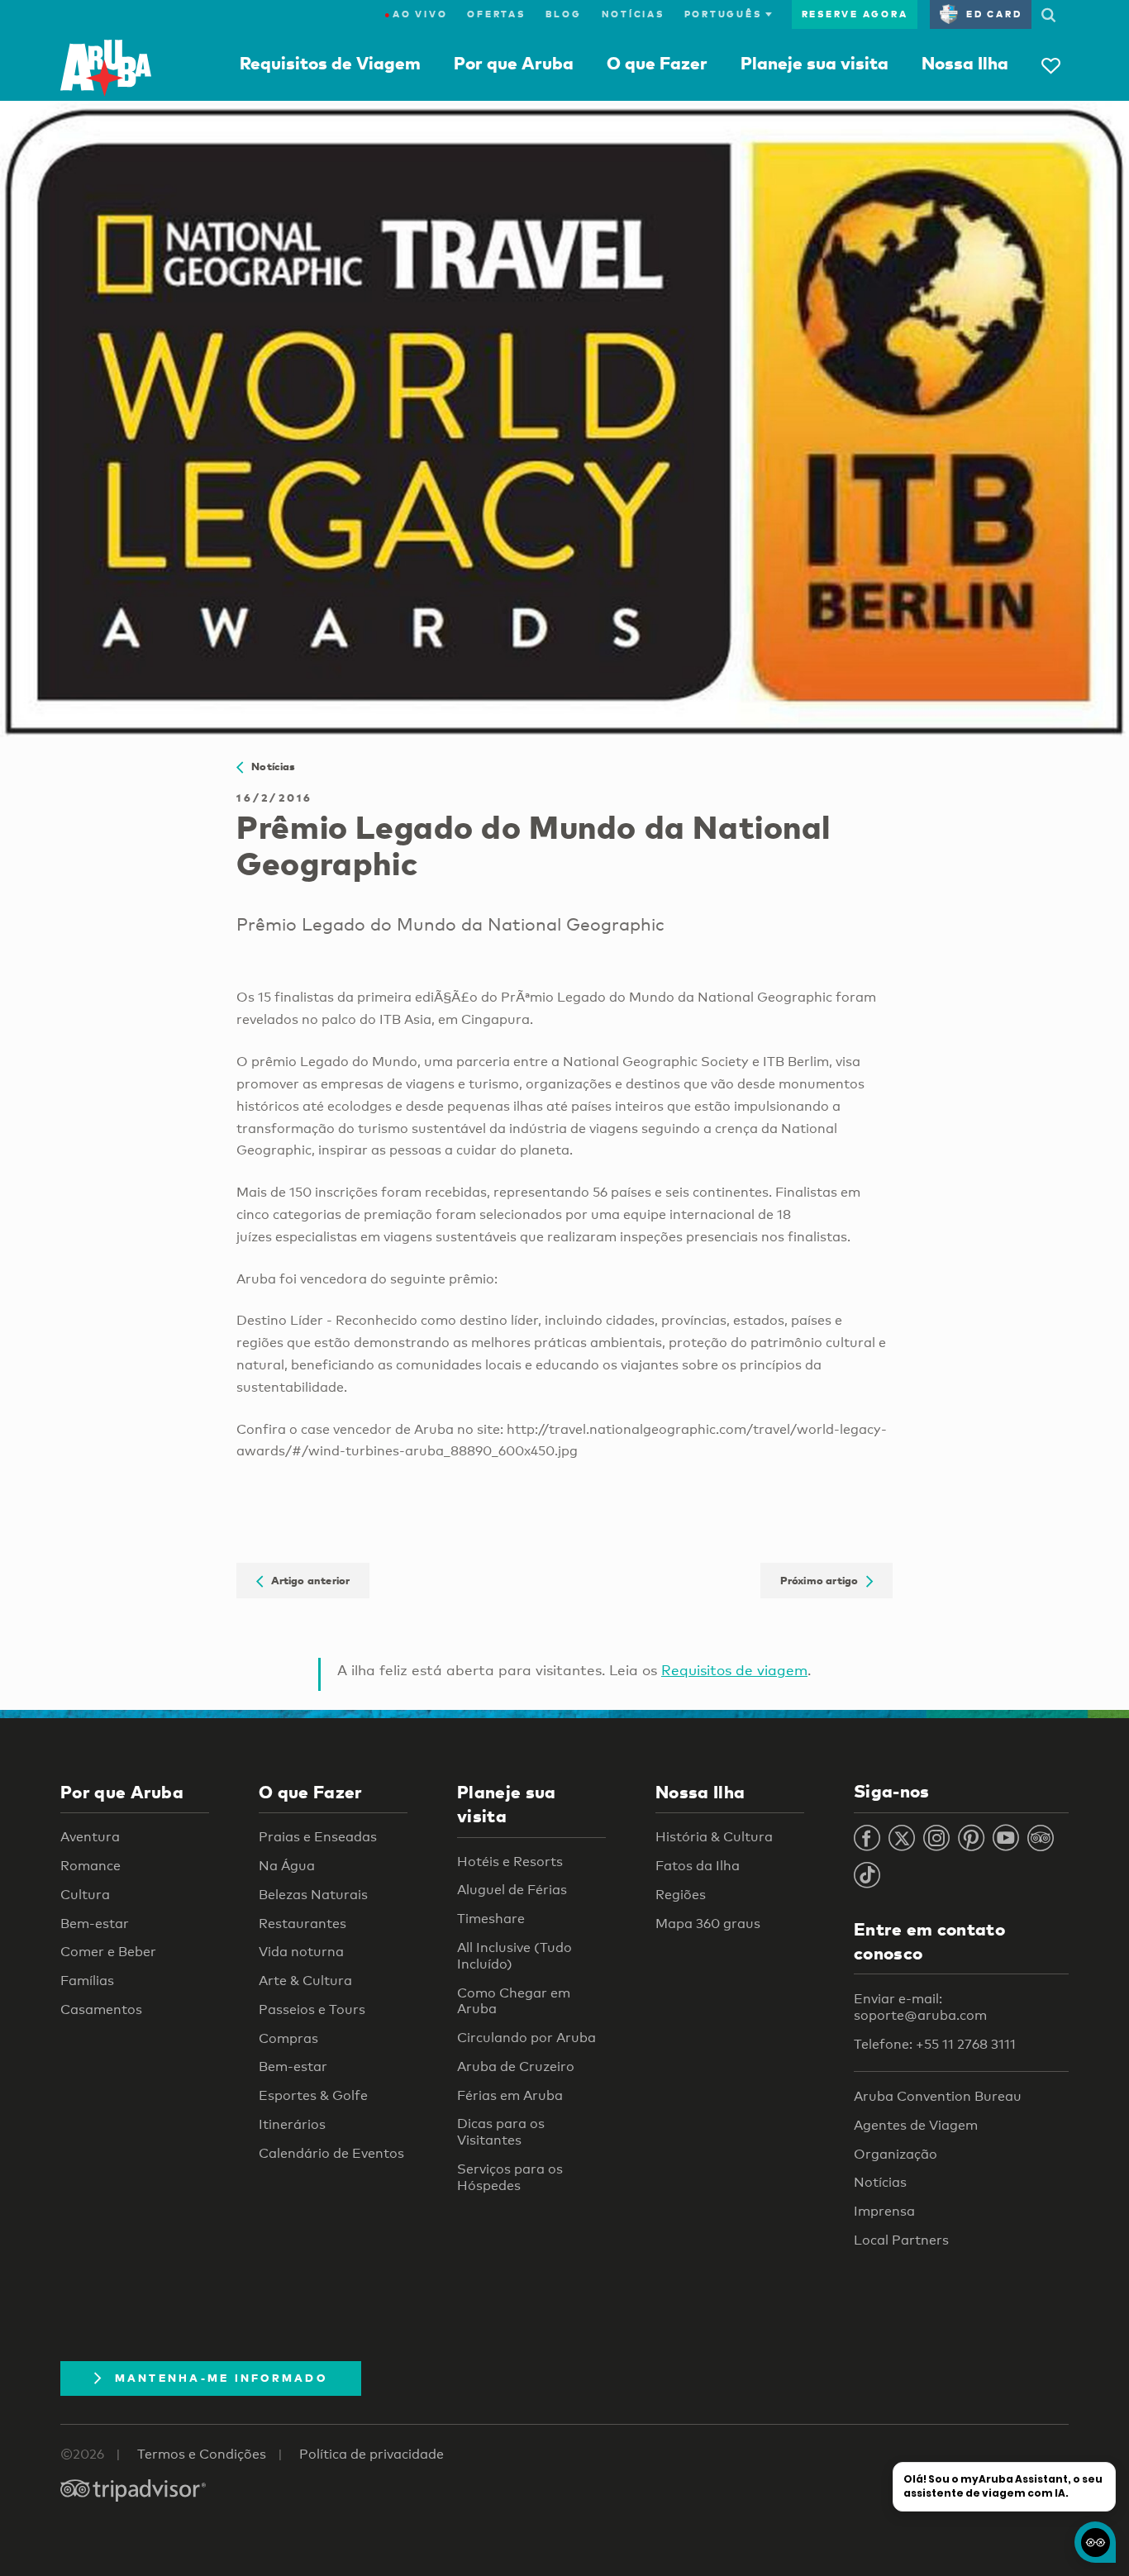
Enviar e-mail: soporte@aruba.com (920, 2007)
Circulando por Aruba (526, 2038)
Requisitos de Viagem (330, 63)
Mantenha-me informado (221, 2378)
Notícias (633, 14)
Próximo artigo (823, 1580)
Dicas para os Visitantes (501, 2132)
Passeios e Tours (312, 2009)
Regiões (681, 1895)
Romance (91, 1866)
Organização (896, 2154)
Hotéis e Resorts (510, 1862)
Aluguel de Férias (512, 1890)
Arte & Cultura (305, 1981)
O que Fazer (657, 63)
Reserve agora (855, 14)
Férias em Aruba (510, 2095)
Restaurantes (302, 1924)
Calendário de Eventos (331, 2153)
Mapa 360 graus (708, 1924)
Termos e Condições (202, 2454)
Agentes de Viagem (916, 2125)
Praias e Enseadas (318, 1837)
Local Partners (901, 2240)
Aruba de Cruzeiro (516, 2067)
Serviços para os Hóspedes (510, 2177)
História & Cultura (714, 1837)
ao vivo (416, 14)
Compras (288, 2038)
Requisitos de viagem (734, 1670)
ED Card (994, 14)
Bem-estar (95, 1924)
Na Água (287, 1866)
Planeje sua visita (815, 63)
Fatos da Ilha (698, 1866)
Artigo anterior (307, 1580)
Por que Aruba (514, 63)
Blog (564, 14)
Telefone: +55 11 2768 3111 (935, 2044)
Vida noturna (301, 1952)
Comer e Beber (108, 1952)
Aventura (90, 1837)
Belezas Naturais (313, 1895)
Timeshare (491, 1919)
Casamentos (101, 2009)
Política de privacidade (372, 2454)
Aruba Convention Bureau (938, 2096)
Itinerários (292, 2124)
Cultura (85, 1895)
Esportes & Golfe (313, 2095)
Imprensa (884, 2211)
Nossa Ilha (965, 63)
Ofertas (496, 14)
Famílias (87, 1981)
